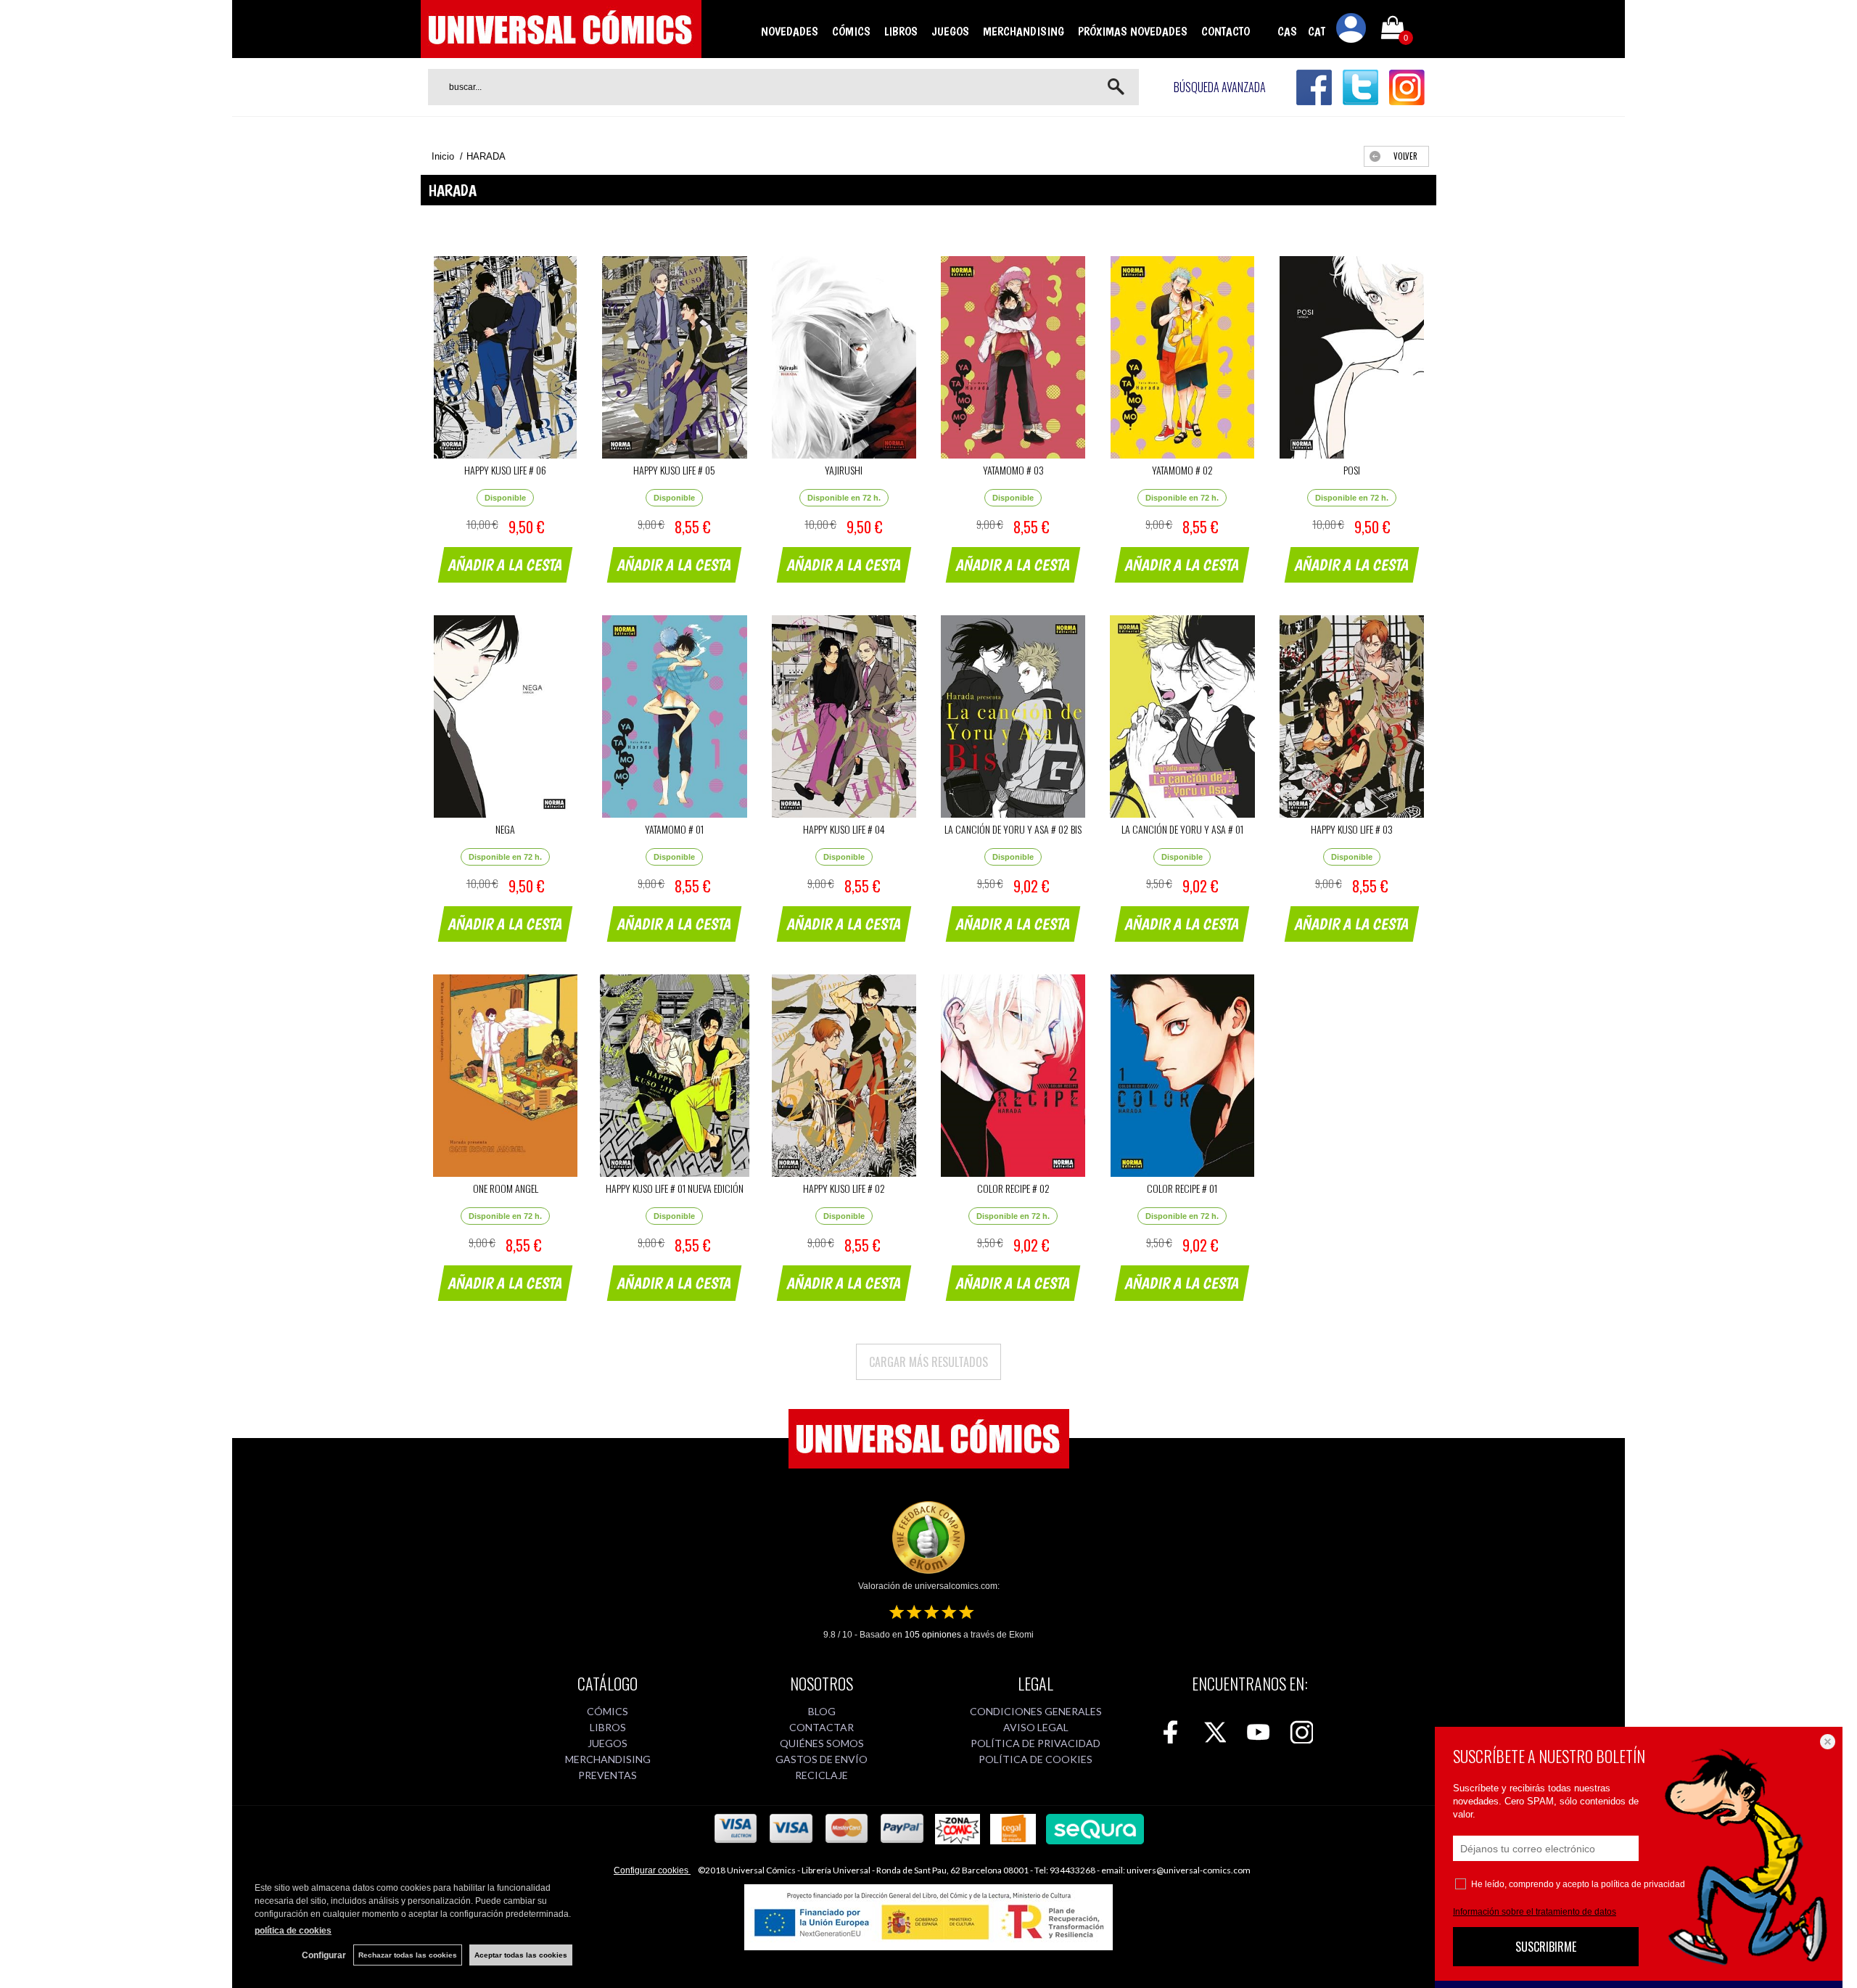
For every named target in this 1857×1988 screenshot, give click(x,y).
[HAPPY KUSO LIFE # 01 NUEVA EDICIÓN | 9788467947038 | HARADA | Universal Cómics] (674, 1076)
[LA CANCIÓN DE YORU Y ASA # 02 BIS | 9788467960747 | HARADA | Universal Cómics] (1013, 716)
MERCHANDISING (1024, 31)
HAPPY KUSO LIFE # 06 (505, 470)
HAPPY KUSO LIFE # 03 (1352, 829)
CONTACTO (1226, 31)
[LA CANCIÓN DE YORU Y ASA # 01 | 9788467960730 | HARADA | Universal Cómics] (1182, 716)
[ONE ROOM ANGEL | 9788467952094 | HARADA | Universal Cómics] (505, 1076)
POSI (1352, 470)
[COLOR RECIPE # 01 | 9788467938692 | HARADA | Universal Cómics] (1182, 1076)
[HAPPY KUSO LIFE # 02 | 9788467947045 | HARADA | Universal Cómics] (844, 1076)
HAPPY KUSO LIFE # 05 (674, 470)
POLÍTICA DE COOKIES (1035, 1759)
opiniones (933, 1635)
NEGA (505, 829)
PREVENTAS (608, 1775)
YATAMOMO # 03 (1013, 470)
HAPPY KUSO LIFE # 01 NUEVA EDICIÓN (675, 1188)
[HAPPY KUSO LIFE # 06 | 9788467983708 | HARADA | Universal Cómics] (505, 357)
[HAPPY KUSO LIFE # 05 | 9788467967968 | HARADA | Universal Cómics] (674, 357)
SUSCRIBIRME (1546, 1947)
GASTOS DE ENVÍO (822, 1759)
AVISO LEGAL (1036, 1727)
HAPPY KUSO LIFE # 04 (844, 829)
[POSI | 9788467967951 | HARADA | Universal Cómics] (1352, 357)
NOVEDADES (790, 31)
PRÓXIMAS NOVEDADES (1133, 31)
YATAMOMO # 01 (674, 829)
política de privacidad (1643, 1884)
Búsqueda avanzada (1220, 87)
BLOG (822, 1711)
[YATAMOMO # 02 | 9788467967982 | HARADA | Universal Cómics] (1182, 357)
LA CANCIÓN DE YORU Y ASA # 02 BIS (1013, 829)
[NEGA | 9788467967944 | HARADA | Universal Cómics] (505, 716)
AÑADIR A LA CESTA (506, 564)
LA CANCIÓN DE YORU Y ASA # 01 (1182, 829)
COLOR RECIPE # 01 (1182, 1188)
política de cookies (293, 1931)
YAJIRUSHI (844, 470)
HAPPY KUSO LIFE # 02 (844, 1188)
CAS (1287, 31)
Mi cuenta (1351, 30)
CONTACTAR (822, 1727)
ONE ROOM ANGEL (506, 1188)
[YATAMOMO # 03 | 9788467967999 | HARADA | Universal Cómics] (1013, 357)
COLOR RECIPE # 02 (1013, 1188)
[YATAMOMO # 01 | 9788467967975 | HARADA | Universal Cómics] (674, 716)
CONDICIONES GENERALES (1036, 1711)
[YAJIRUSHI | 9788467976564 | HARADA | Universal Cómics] (844, 357)
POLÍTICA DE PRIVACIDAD (1035, 1743)
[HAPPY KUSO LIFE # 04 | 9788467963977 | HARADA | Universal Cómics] (844, 716)
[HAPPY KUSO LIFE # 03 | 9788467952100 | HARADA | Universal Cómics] (1352, 716)
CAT (1317, 31)
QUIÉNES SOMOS (822, 1743)
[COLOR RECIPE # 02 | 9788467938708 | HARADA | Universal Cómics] (1013, 1076)
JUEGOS (950, 31)
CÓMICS (851, 31)
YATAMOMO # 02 (1182, 470)
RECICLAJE (822, 1775)
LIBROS (901, 31)
